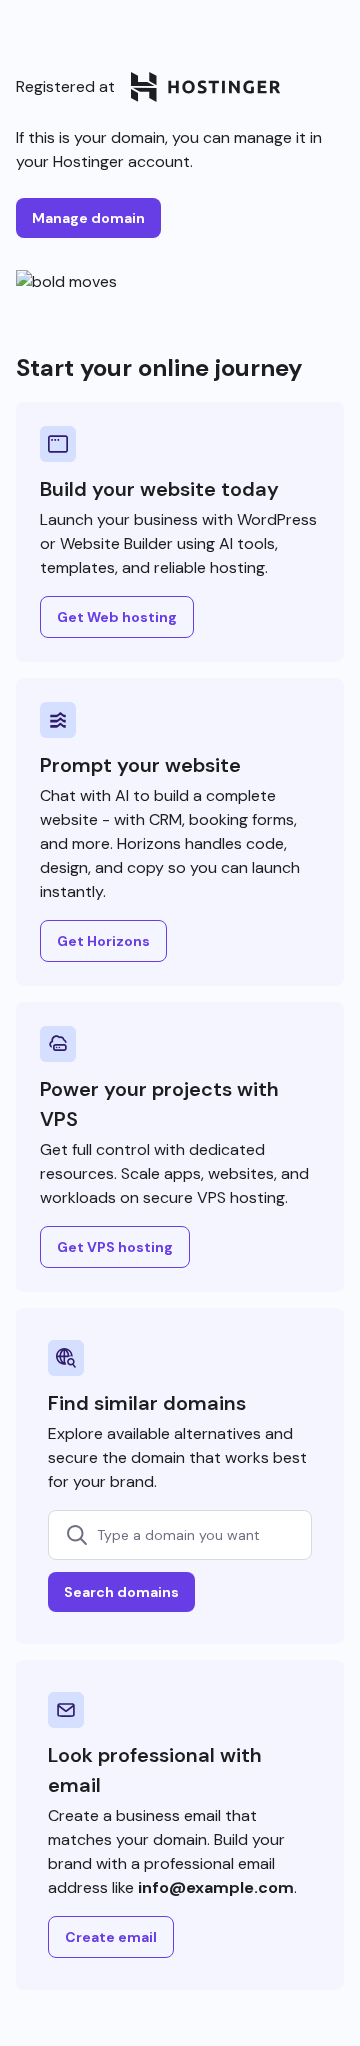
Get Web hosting (117, 617)
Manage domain (88, 218)
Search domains (121, 1592)
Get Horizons (103, 941)
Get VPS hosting (115, 1247)
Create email (111, 1937)
